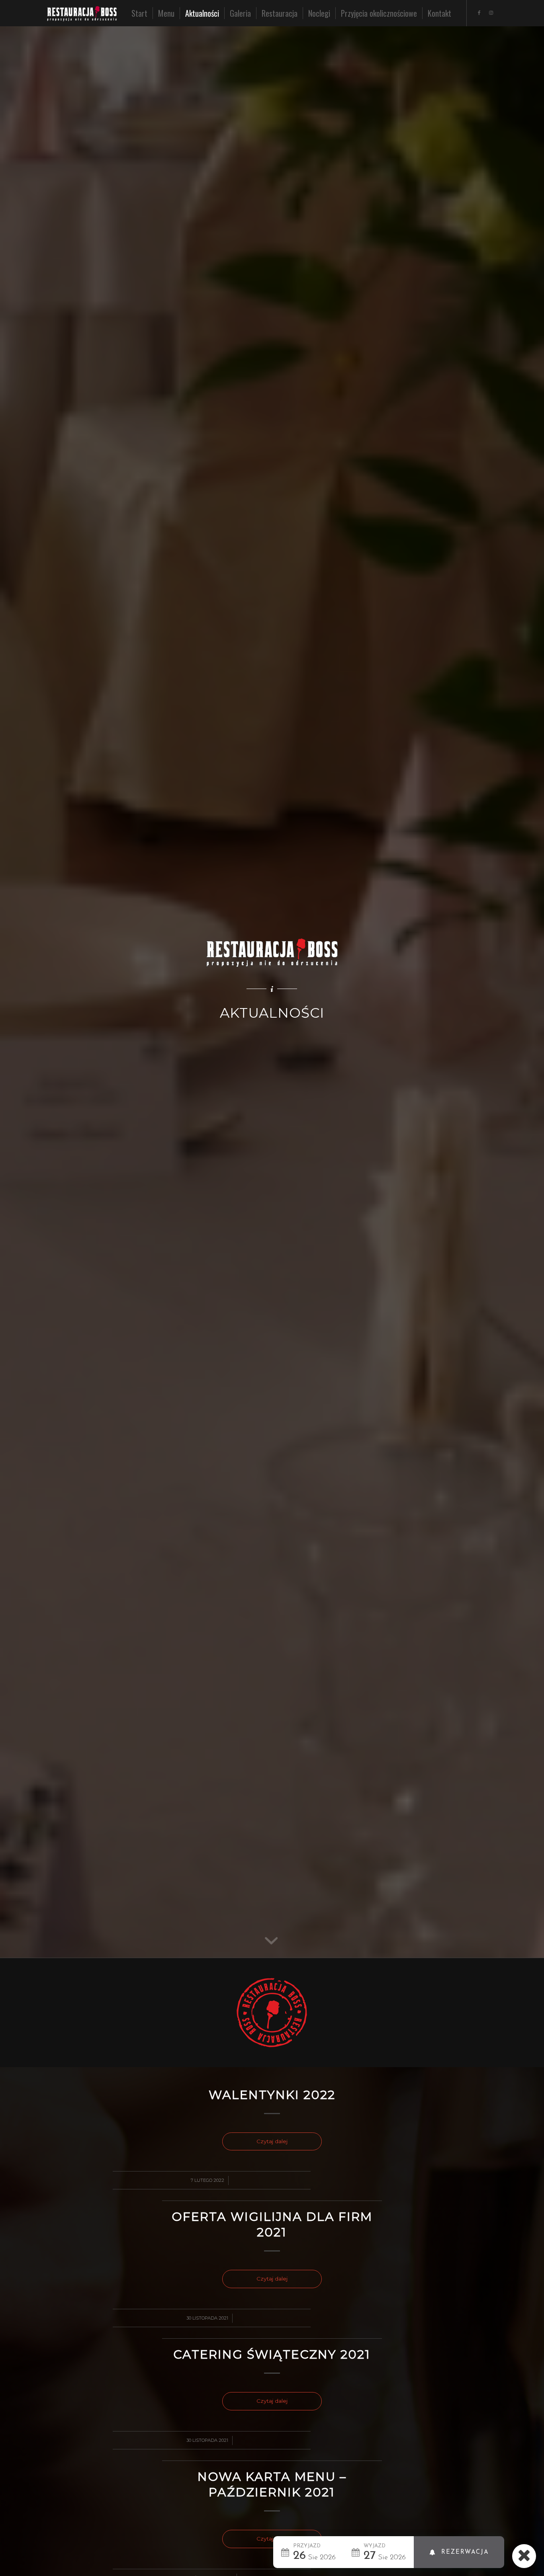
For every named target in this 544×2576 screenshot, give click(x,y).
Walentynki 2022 (272, 2095)
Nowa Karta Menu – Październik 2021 (272, 2484)
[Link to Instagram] (491, 13)
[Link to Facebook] (479, 13)
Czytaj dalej (272, 2141)
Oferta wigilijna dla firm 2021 (272, 2224)
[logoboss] (89, 13)
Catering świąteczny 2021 (272, 2354)
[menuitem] (139, 13)
